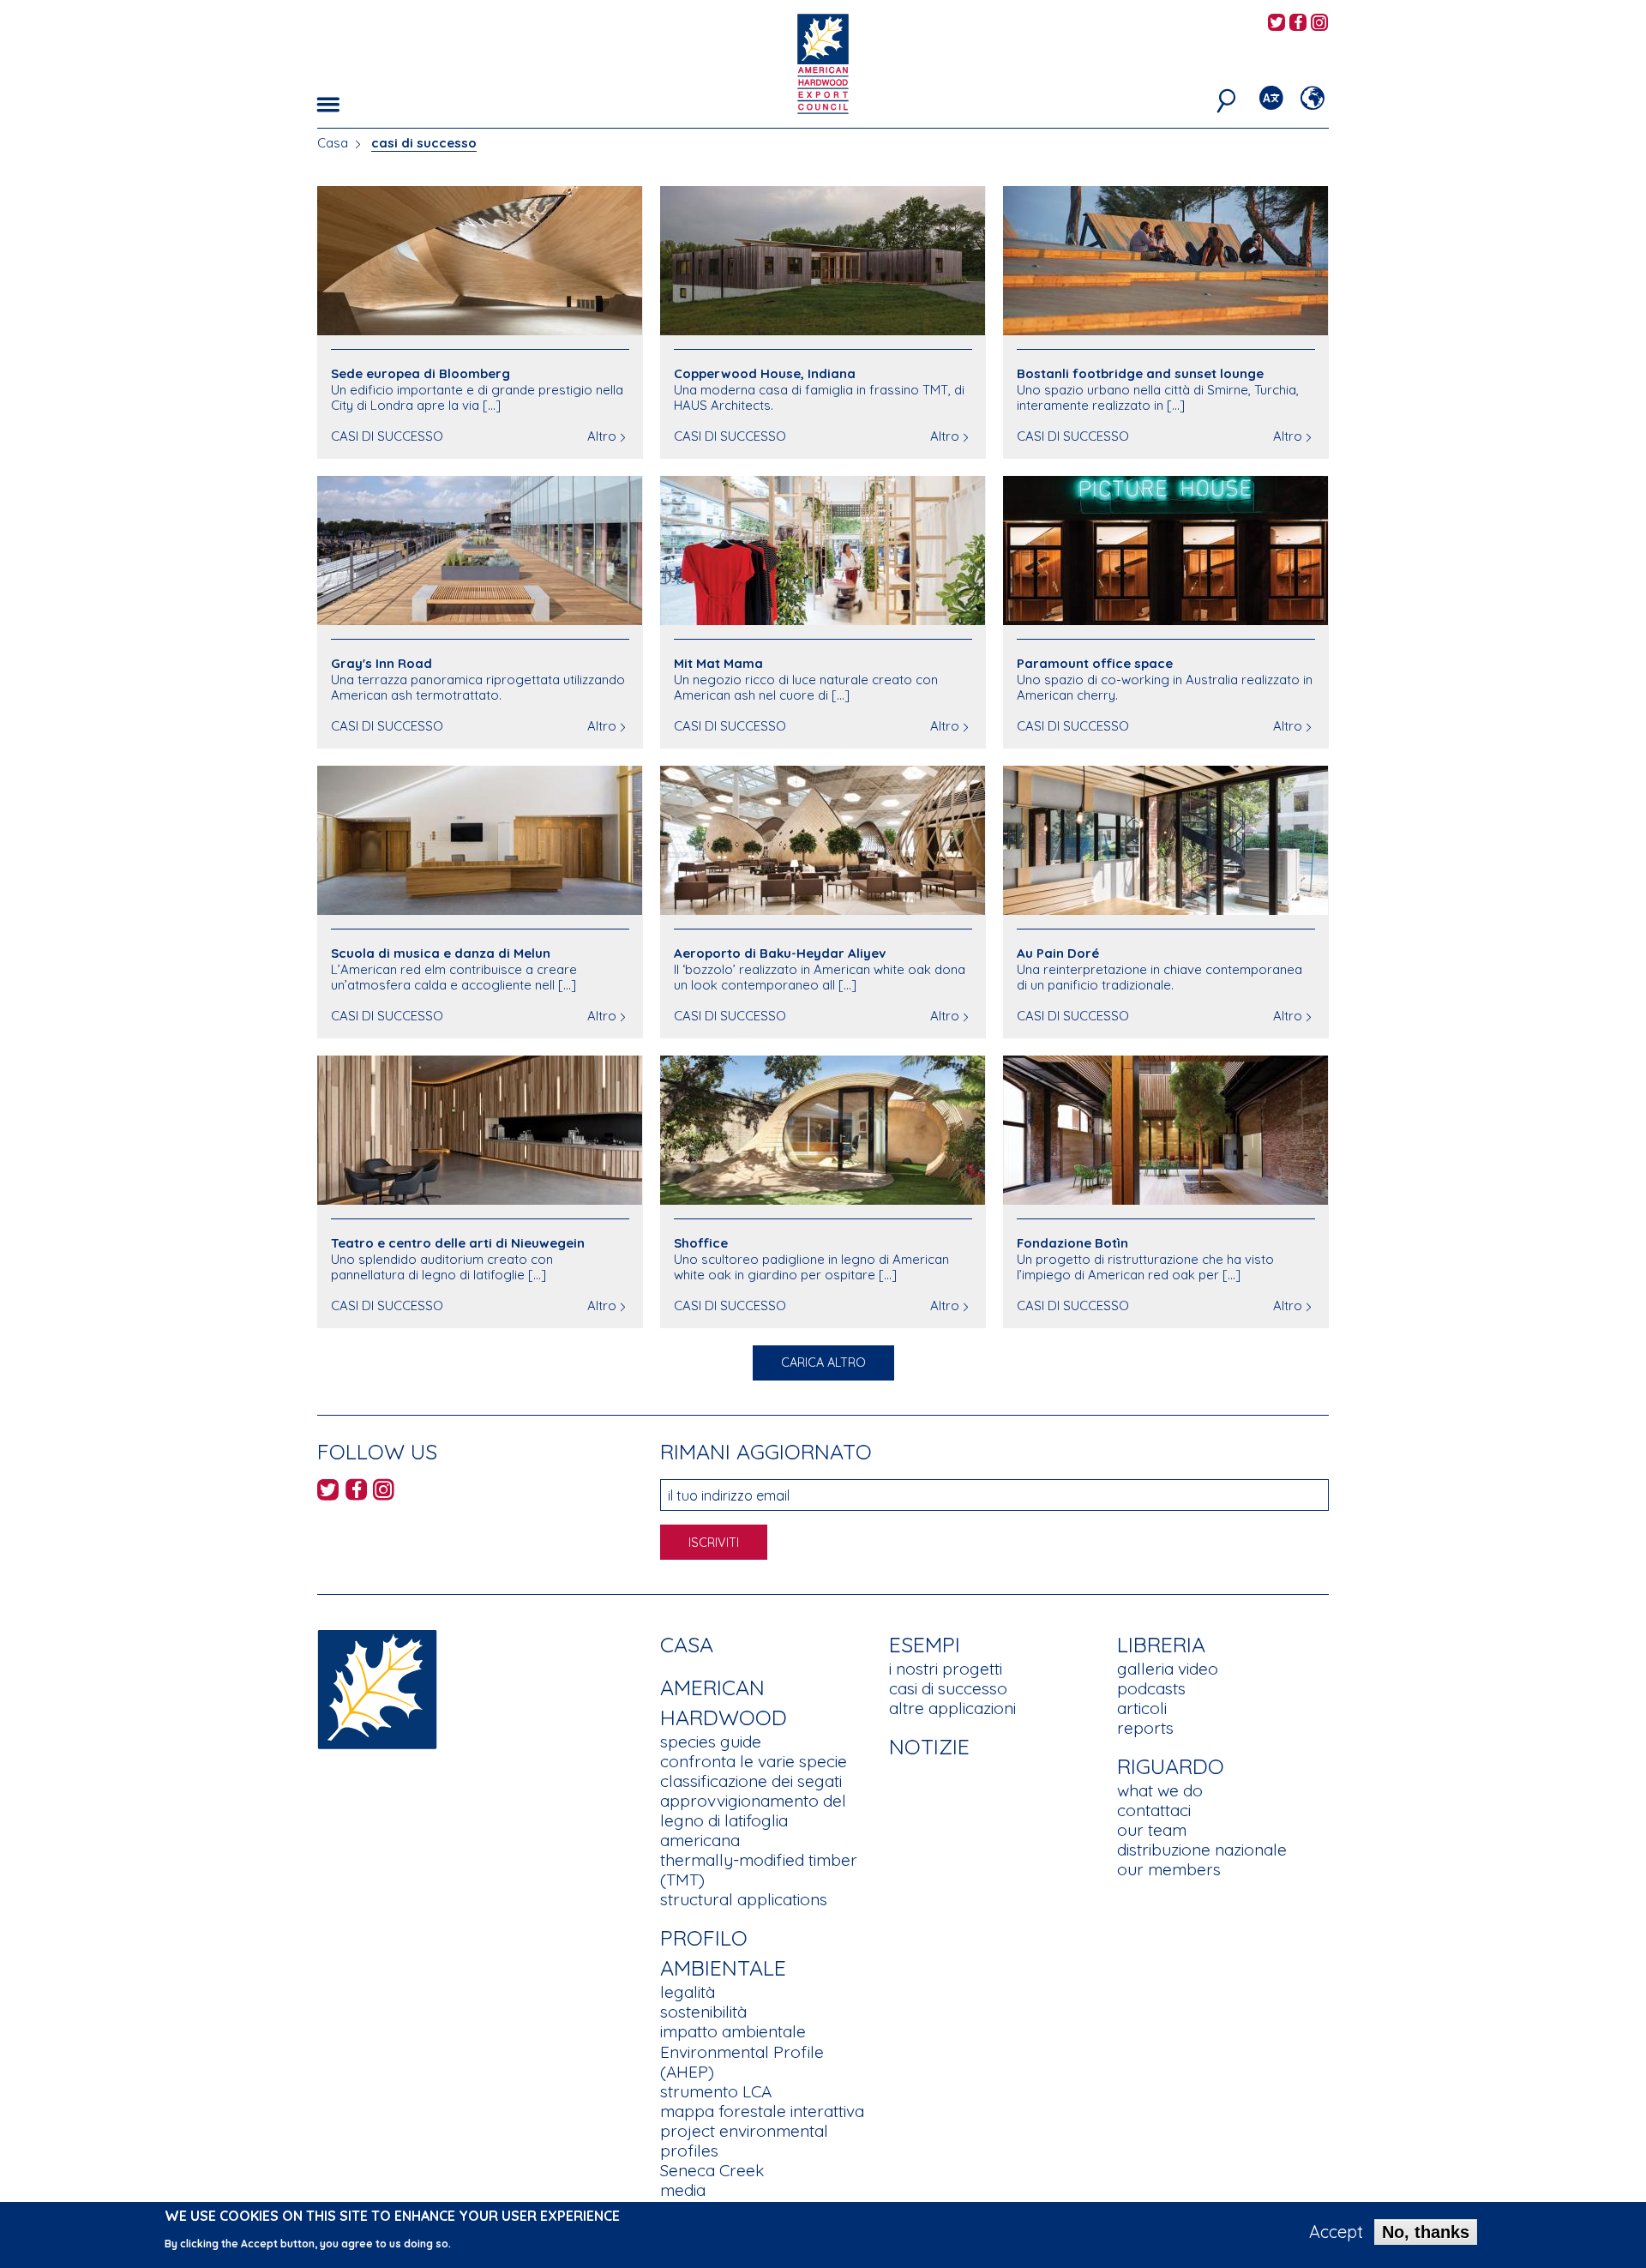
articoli (1142, 1708)
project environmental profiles (744, 2141)
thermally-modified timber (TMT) (759, 1870)
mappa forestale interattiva (762, 2111)
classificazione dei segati (751, 1781)
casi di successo (948, 1688)
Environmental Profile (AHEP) (742, 2062)
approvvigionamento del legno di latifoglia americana (753, 1820)
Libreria (1161, 1644)
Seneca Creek (712, 2170)
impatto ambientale (733, 2031)
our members (1169, 1869)
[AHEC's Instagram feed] (1319, 24)
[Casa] (377, 1688)
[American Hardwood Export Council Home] (823, 62)
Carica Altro (823, 1363)
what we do (1160, 1790)
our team (1152, 1830)
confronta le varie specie (754, 1761)
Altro (602, 436)
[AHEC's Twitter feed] (1277, 24)
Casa (333, 143)
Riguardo (1171, 1766)
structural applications (744, 1899)
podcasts (1151, 1688)
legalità (688, 1992)
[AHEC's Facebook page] (1298, 24)
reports (1145, 1728)
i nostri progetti (946, 1669)
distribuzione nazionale (1202, 1850)
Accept (1336, 2232)
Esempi (925, 1644)
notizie (929, 1746)
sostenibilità (703, 2012)
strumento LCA (716, 2091)
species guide (711, 1742)
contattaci (1154, 1810)
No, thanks (1426, 2232)
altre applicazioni (952, 1708)
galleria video (1168, 1669)
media (683, 2190)
